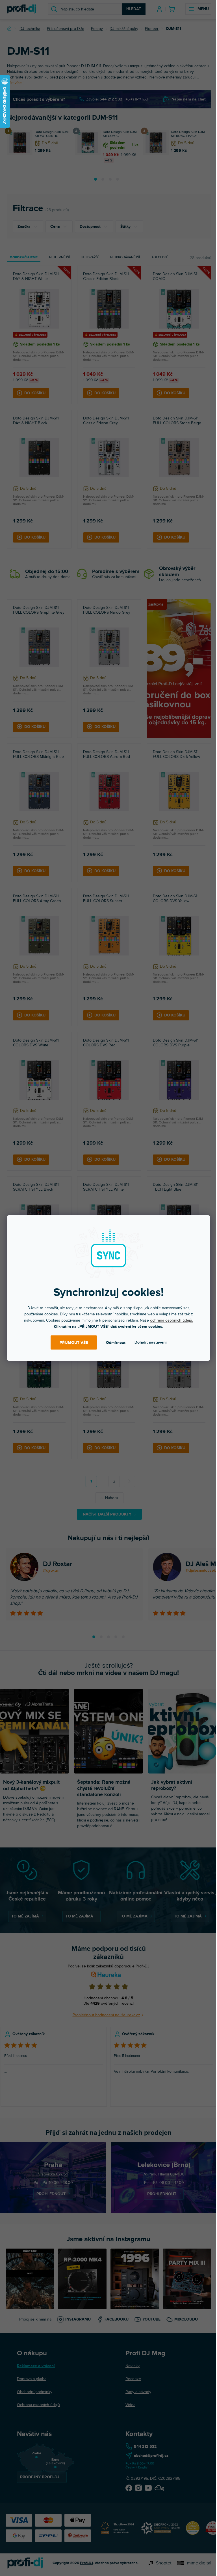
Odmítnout (116, 1343)
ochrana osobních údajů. (172, 1320)
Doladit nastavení (151, 1342)
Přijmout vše (74, 1343)
